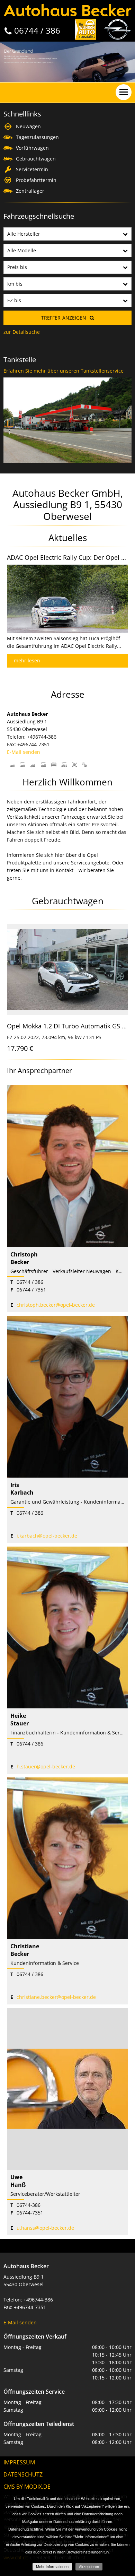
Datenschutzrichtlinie (26, 2529)
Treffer (64, 318)
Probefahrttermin (36, 180)
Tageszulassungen (37, 137)
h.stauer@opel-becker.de (46, 1766)
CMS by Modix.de (27, 2487)
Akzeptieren (89, 2567)
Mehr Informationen (52, 2567)
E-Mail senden (24, 752)
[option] (67, 62)
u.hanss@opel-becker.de (45, 2228)
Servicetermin (32, 169)
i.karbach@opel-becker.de (47, 1536)
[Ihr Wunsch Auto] (85, 29)
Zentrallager (30, 191)
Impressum (19, 2462)
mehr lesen (27, 660)
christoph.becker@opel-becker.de (56, 1305)
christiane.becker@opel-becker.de (56, 1997)
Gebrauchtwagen (36, 159)
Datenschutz (23, 2474)
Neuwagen (28, 126)
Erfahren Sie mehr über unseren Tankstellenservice (64, 371)
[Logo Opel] (118, 29)
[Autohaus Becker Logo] (67, 10)
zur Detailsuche (22, 332)
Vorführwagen (32, 148)
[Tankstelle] (67, 377)
